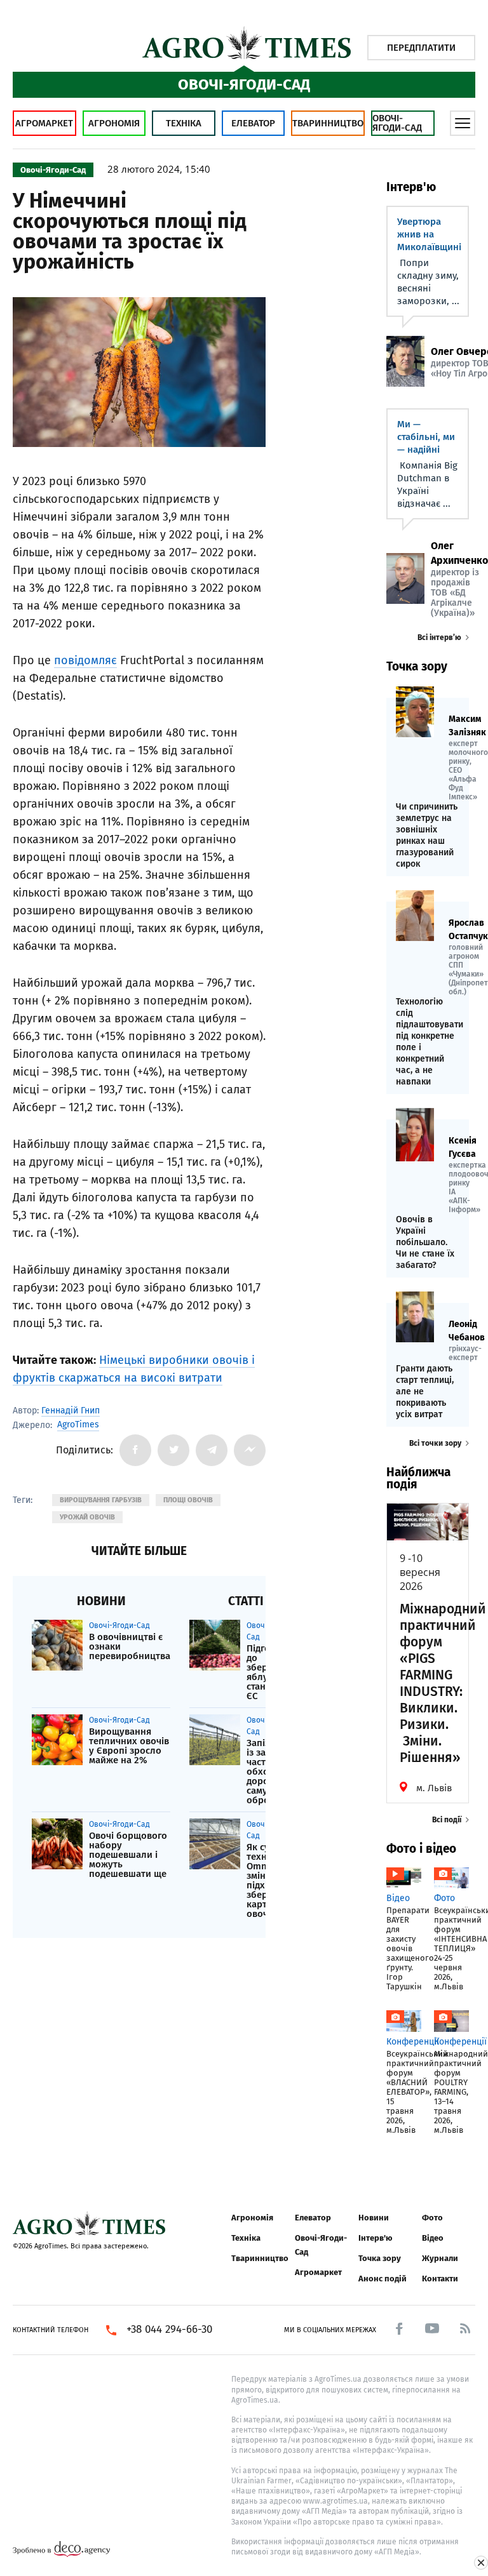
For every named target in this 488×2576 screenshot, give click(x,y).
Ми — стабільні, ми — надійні (426, 437)
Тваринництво (328, 123)
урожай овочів (87, 1517)
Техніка (184, 123)
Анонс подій (383, 2279)
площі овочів (188, 1500)
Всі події (447, 1820)
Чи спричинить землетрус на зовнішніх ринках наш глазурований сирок (427, 835)
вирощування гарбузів (101, 1500)
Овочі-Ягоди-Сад (397, 123)
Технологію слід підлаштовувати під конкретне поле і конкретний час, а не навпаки (428, 1042)
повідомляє (85, 660)
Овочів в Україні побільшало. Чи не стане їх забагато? (425, 1242)
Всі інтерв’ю (439, 637)
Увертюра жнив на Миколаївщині (429, 234)
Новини (374, 2218)
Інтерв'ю (375, 2238)
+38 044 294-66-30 (169, 2330)
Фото (432, 2218)
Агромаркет (44, 123)
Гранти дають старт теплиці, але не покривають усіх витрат (425, 1391)
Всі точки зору (435, 1443)
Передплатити (421, 48)
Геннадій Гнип (71, 1411)
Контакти (440, 2279)
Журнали (440, 2258)
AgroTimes (78, 1425)
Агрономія (114, 123)
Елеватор (253, 123)
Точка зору (380, 2258)
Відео (433, 2238)
